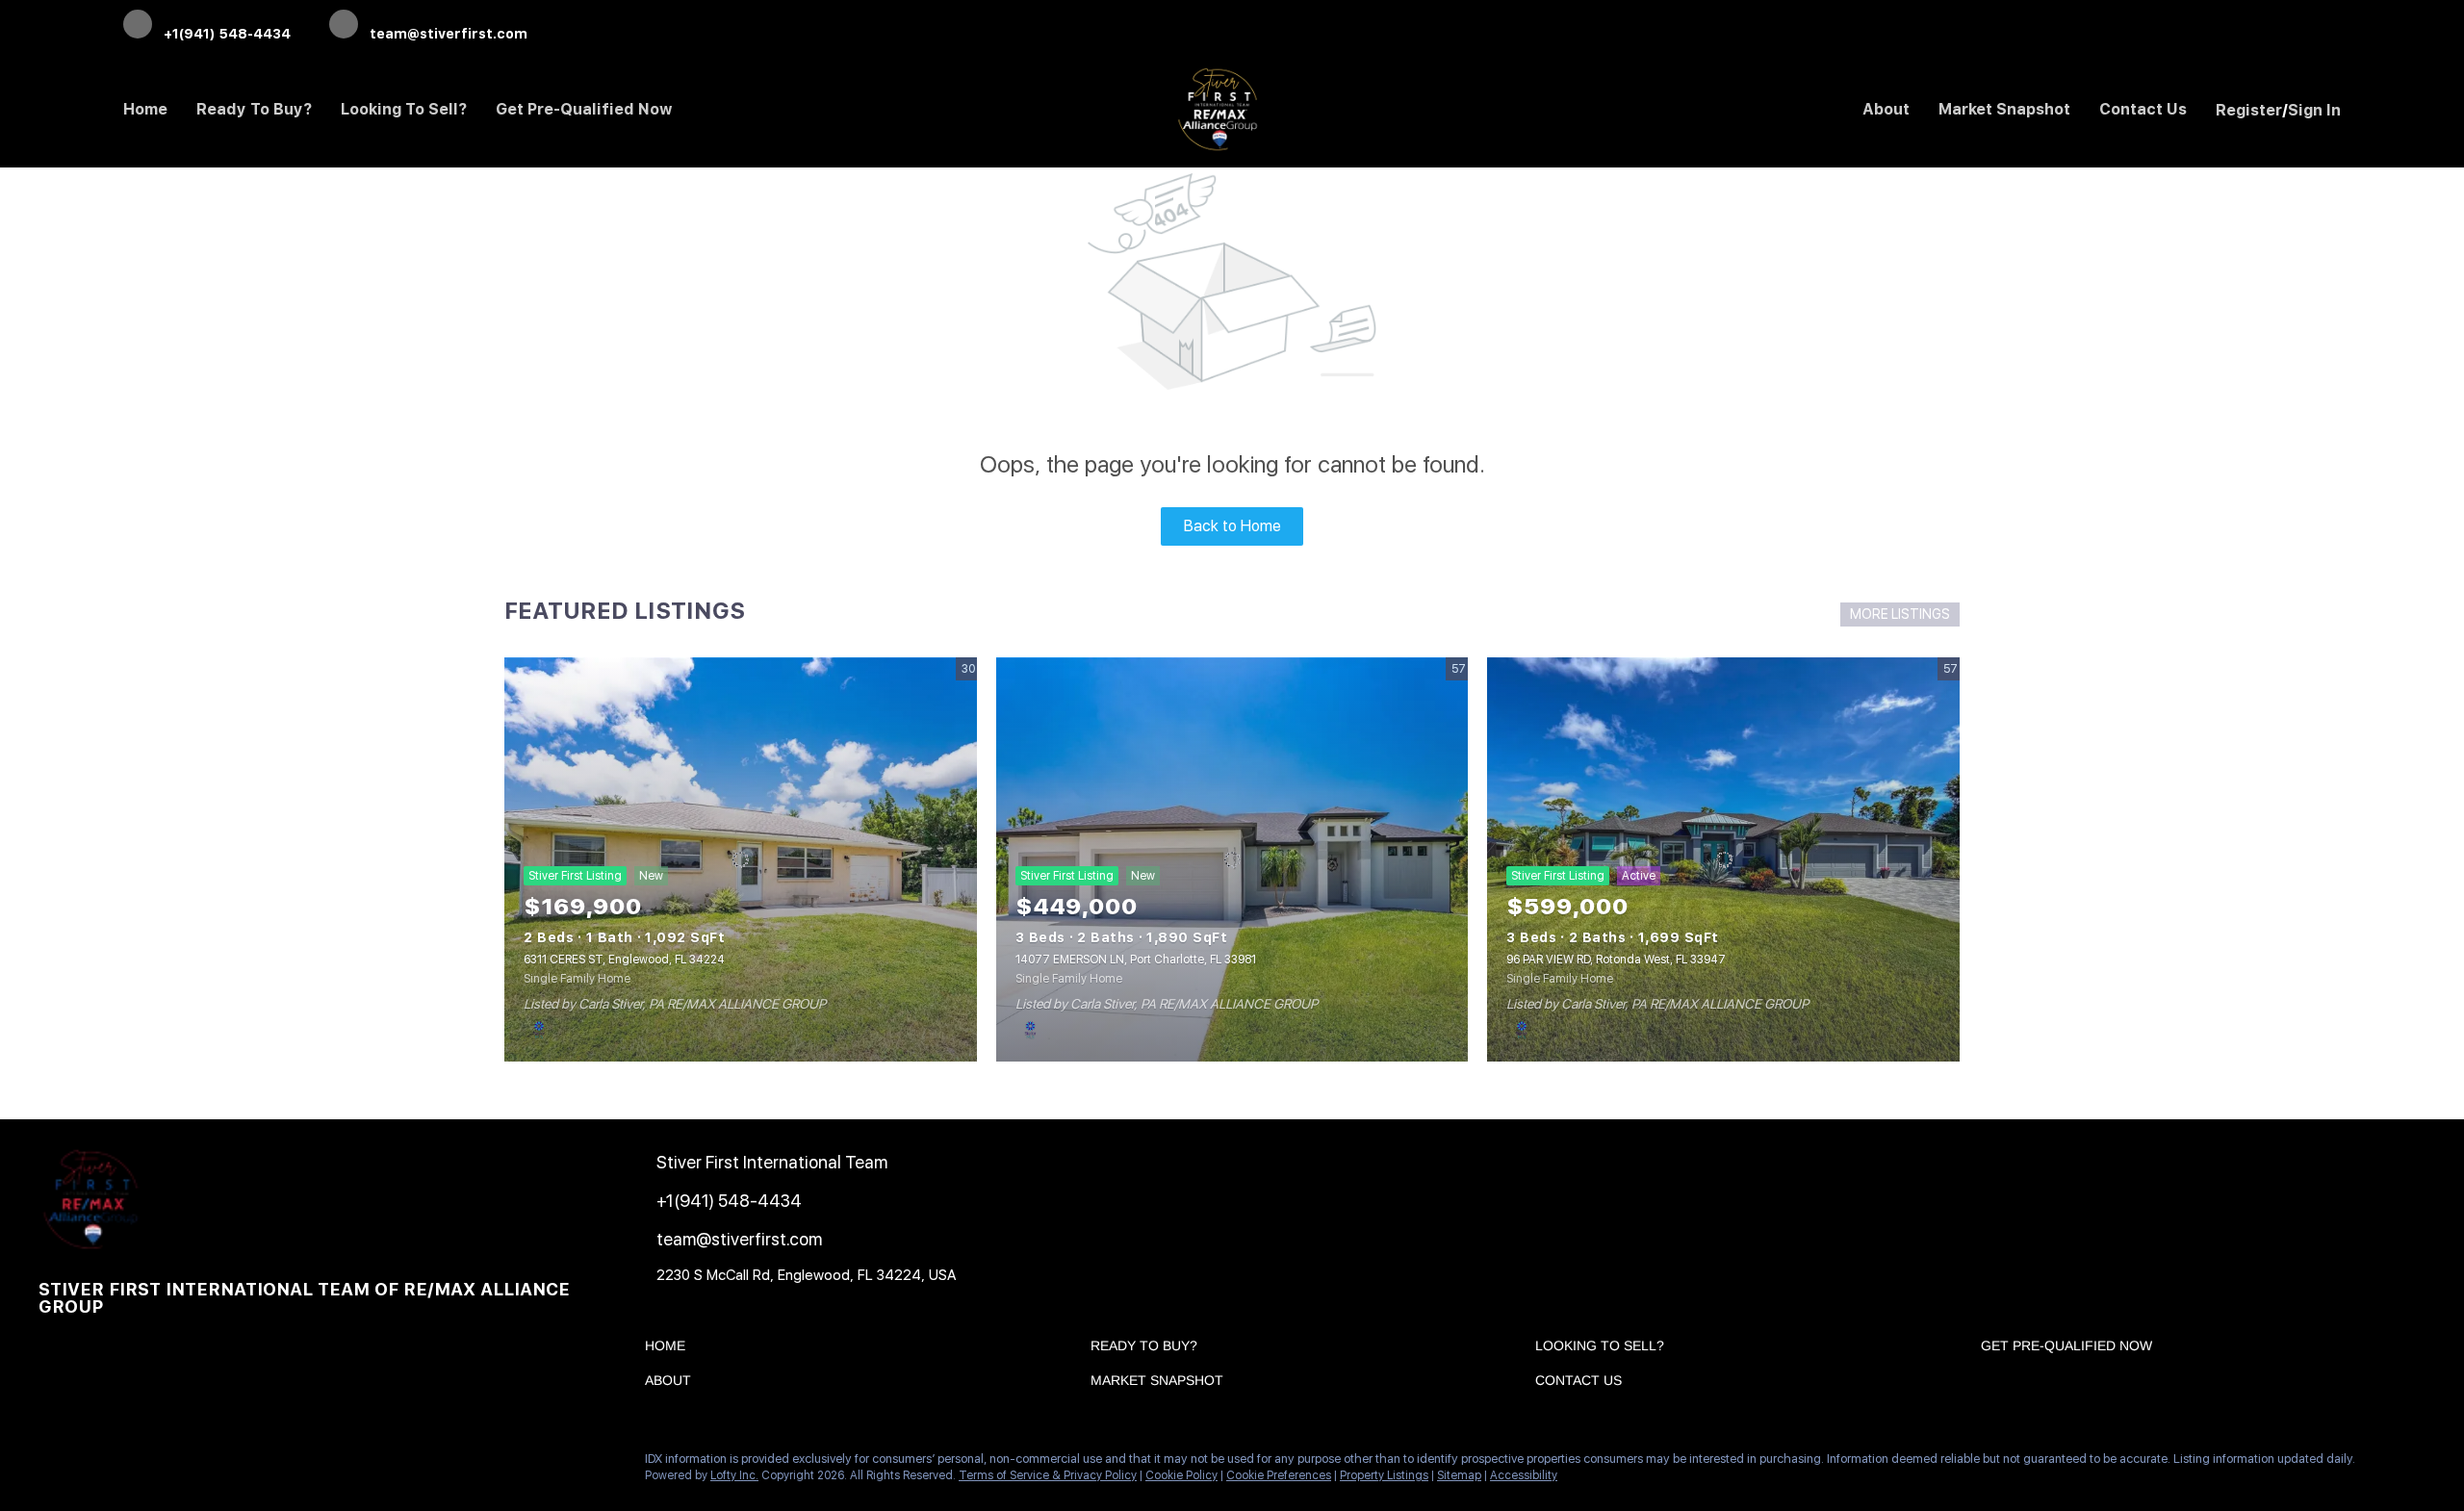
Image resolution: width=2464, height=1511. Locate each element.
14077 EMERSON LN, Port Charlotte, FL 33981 (1136, 960)
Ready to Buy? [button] (254, 109)
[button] (670, 1349)
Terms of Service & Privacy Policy (1048, 1475)
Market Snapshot (2004, 109)
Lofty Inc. (734, 1475)
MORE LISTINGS (1900, 614)
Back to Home (1232, 526)
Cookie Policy (1181, 1475)
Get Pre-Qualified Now (584, 109)
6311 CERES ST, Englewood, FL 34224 (624, 960)
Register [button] (2249, 110)
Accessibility (1524, 1475)
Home (145, 109)
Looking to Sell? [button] (404, 109)
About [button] (1886, 109)
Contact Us (2143, 109)
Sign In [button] (2314, 110)
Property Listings (1384, 1475)
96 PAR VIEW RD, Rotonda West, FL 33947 (1616, 960)
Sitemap (1459, 1475)
